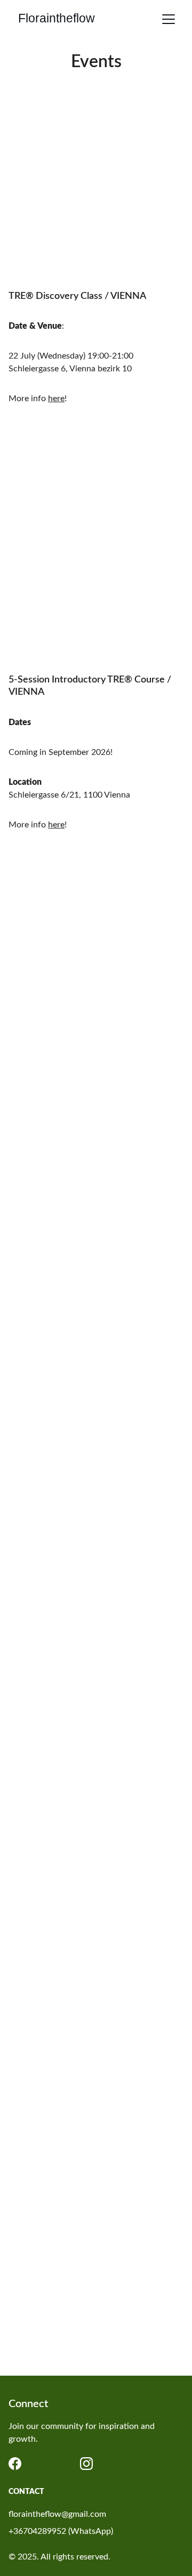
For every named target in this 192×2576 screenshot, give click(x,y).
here (56, 399)
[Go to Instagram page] (86, 2464)
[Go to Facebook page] (15, 2464)
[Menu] (169, 19)
